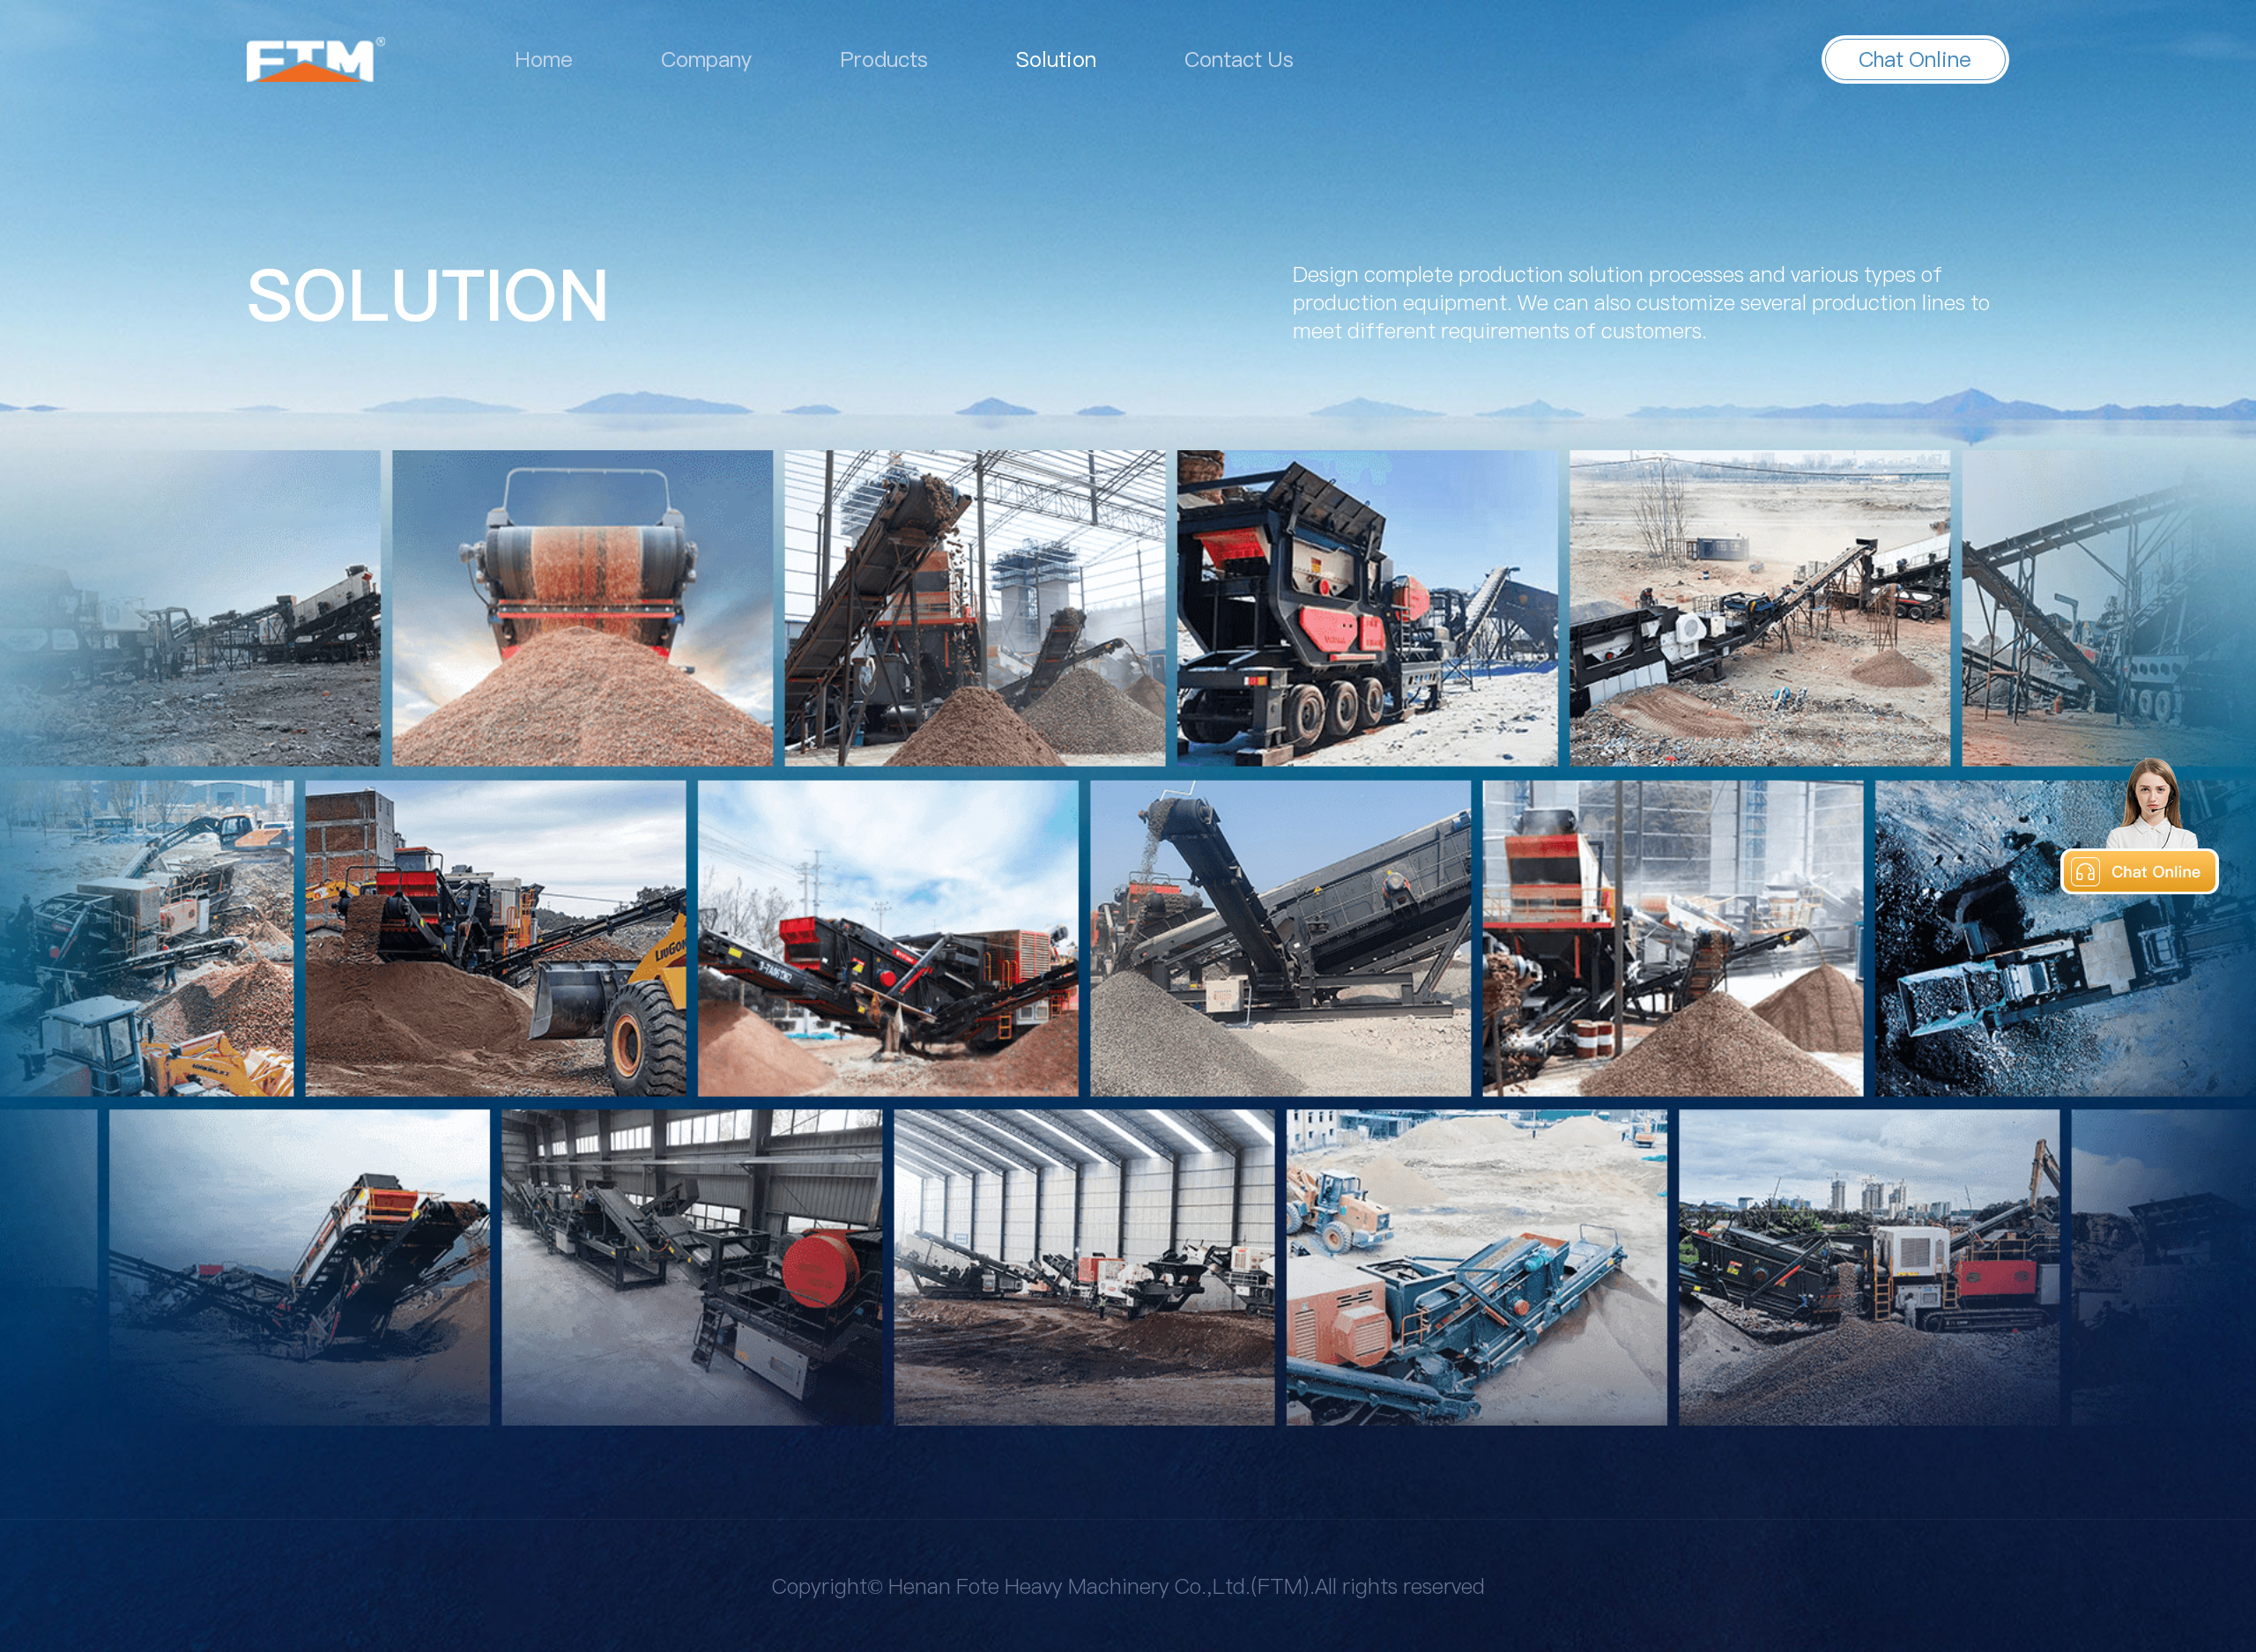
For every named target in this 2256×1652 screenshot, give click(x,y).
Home (544, 59)
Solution (1056, 59)
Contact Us (1239, 59)
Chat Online (1915, 59)
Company (706, 59)
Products (884, 59)
